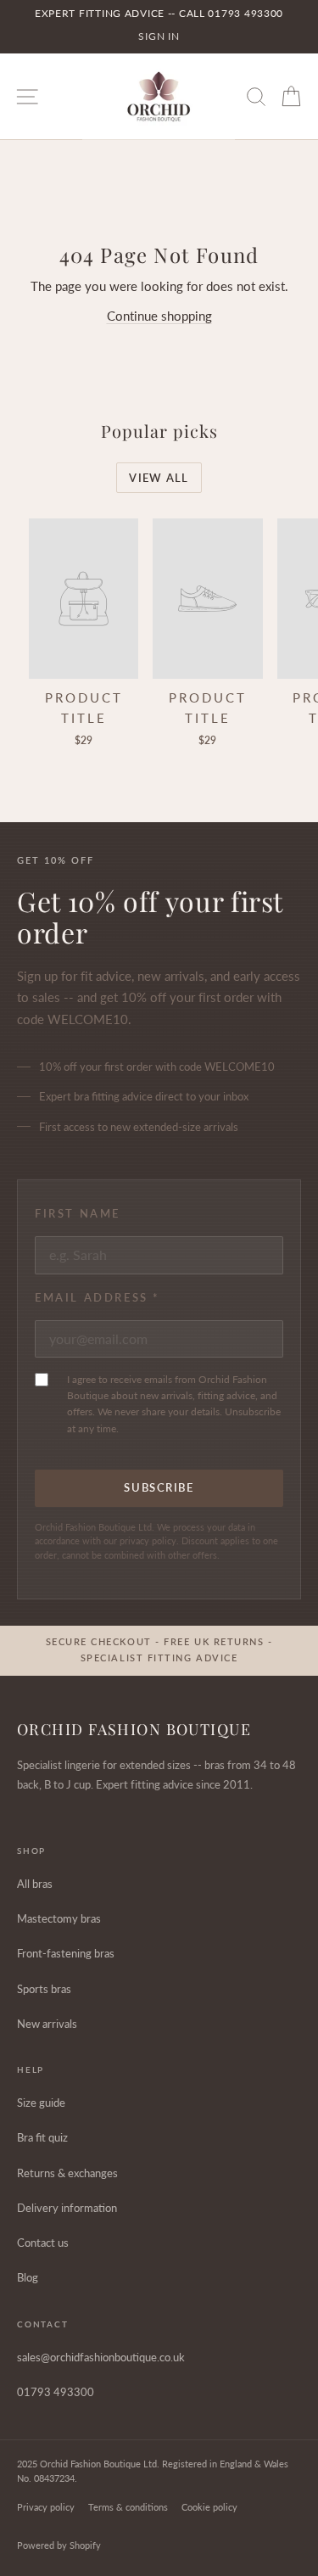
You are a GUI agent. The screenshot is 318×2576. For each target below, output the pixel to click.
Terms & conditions (128, 2507)
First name (78, 1213)
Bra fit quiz (42, 2137)
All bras (35, 1884)
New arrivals (47, 2024)
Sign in (159, 36)
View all (159, 478)
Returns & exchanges (67, 2173)
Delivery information (67, 2208)
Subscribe (159, 1487)
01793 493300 (56, 2392)
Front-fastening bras (66, 1953)
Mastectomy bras (59, 1918)
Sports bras (44, 1989)
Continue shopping (159, 316)
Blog (28, 2277)
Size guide (41, 2103)
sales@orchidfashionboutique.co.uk (101, 2357)
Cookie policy (209, 2507)
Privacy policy (46, 2507)
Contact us (43, 2243)
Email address (98, 1297)
